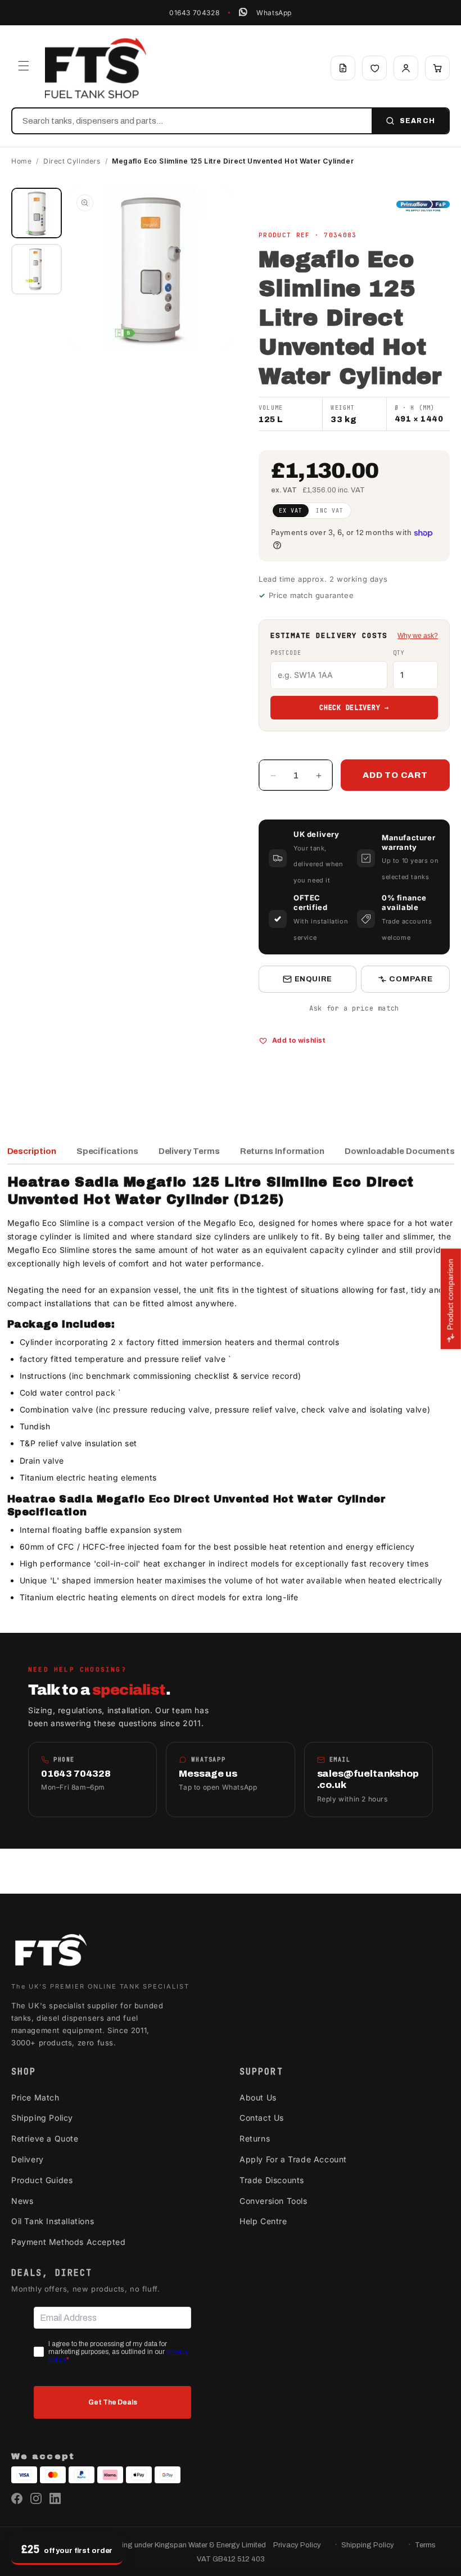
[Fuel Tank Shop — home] (96, 68)
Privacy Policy (297, 2545)
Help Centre (263, 2221)
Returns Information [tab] (283, 1151)
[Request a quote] (343, 68)
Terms (425, 2545)
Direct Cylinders (72, 161)
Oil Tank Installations (53, 2221)
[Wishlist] (374, 68)
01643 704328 (194, 13)
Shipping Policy (42, 2118)
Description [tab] (32, 1151)
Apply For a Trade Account (293, 2159)
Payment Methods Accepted (68, 2242)
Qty (399, 653)
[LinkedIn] (55, 2498)
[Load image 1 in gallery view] (37, 213)
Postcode (286, 653)
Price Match (35, 2097)
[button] (24, 66)
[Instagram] (36, 2498)
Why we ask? (418, 636)
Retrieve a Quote (45, 2138)
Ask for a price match (354, 1008)
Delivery (28, 2159)
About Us (258, 2097)
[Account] (406, 68)
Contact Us (262, 2118)
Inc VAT (330, 511)
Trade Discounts (272, 2180)
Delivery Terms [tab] (189, 1151)
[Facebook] (17, 2498)
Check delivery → (354, 708)
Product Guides (42, 2180)
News (22, 2201)
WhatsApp (274, 13)
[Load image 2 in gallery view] (37, 269)
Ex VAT (291, 511)
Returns (255, 2138)
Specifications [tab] (107, 1151)
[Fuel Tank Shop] (51, 1952)
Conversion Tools (274, 2201)
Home (21, 161)
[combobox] (192, 121)
